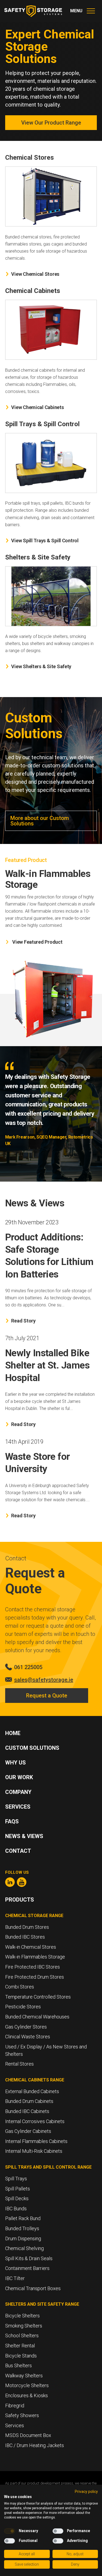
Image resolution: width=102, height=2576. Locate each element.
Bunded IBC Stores (25, 1937)
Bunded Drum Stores (27, 1927)
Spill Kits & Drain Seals (29, 2258)
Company (18, 1792)
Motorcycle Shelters (27, 2385)
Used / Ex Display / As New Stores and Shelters (46, 2050)
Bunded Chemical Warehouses (37, 2017)
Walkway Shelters (24, 2376)
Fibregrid (15, 2406)
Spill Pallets (18, 2189)
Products (20, 1900)
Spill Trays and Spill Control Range (48, 2167)
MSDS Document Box (28, 2435)
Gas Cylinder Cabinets (28, 2131)
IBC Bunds (16, 2209)
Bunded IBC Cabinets (27, 2111)
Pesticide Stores (23, 2007)
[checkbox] (10, 2531)
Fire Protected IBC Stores (33, 1967)
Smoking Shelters (24, 2326)
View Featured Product (37, 942)
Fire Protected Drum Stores (35, 1977)
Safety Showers (22, 2415)
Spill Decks (17, 2198)
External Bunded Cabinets (32, 2091)
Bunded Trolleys (22, 2228)
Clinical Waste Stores (28, 2037)
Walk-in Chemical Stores (31, 1947)
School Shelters (22, 2336)
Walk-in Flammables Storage (35, 1957)
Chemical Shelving (24, 2248)
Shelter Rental (20, 2346)
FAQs (12, 1821)
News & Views (24, 1836)
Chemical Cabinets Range (35, 2080)
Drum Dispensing (23, 2239)
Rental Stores (19, 2064)
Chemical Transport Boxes (33, 2288)
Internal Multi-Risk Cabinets (34, 2151)
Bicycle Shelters (22, 2316)
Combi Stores (20, 1987)
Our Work (19, 1777)
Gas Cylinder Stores (26, 2027)
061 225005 (28, 1667)
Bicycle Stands (21, 2356)
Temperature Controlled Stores (38, 1997)
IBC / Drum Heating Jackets (35, 2445)
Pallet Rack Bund (23, 2218)
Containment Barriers (27, 2268)
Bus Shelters (18, 2365)
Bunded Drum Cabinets (29, 2101)
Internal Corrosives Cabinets (35, 2121)
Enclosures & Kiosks (27, 2395)
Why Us (16, 1763)
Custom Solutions (32, 1748)
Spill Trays (16, 2179)
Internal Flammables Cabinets (36, 2141)
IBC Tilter (15, 2278)
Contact (18, 1851)
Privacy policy (86, 2492)
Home (13, 1733)
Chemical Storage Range (34, 1916)
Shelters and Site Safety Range (42, 2304)
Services (18, 1807)
